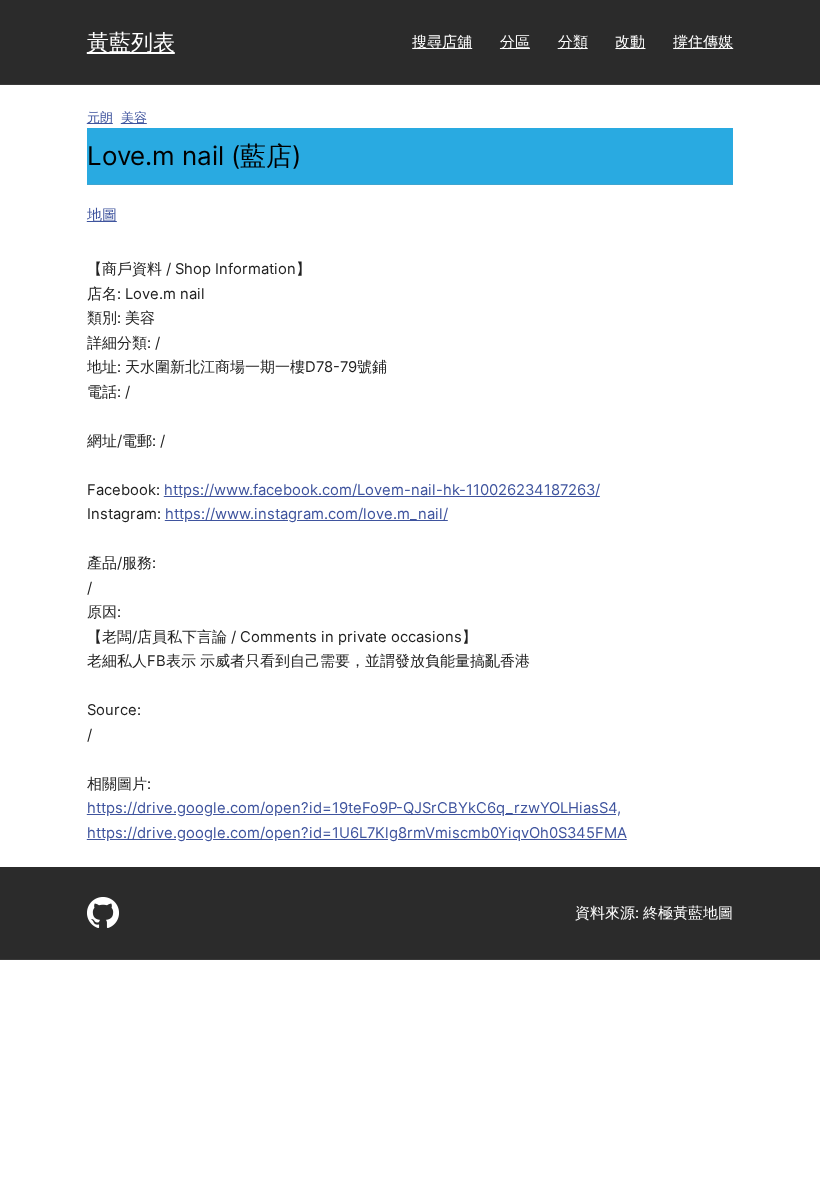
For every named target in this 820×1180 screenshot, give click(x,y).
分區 (515, 42)
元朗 (100, 117)
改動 (630, 42)
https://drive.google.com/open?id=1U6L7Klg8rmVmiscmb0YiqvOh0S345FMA (357, 833)
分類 (573, 42)
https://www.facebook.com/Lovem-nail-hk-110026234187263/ (382, 490)
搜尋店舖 (442, 42)
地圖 (102, 215)
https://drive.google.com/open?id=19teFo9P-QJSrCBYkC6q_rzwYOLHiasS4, (354, 808)
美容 (134, 117)
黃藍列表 (131, 41)
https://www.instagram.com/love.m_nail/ (306, 514)
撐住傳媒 (703, 42)
